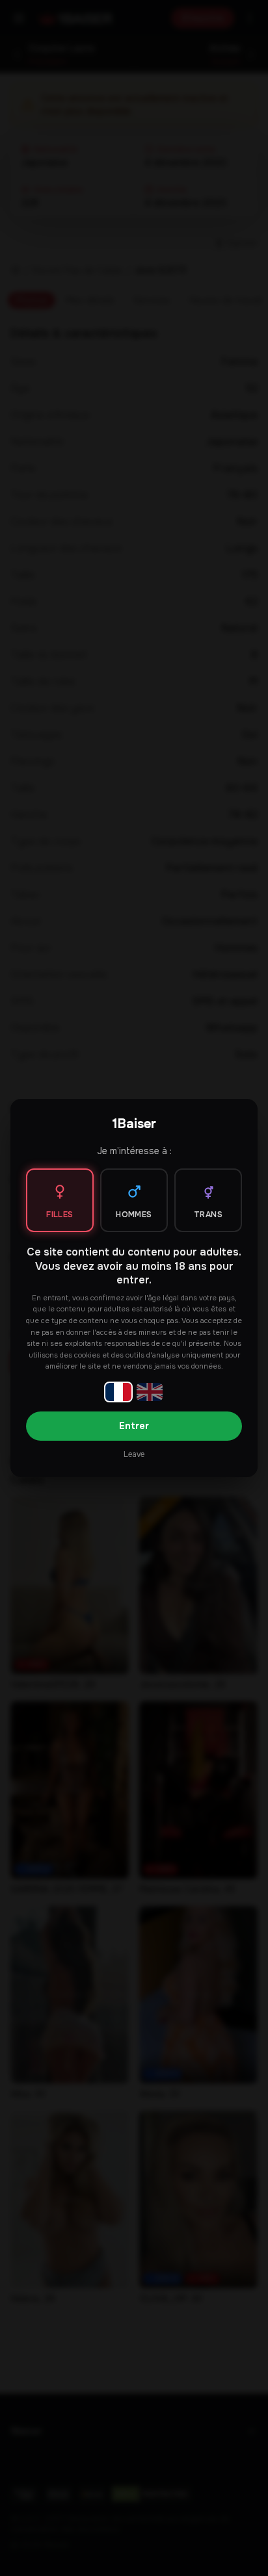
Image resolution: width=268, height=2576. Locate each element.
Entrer (134, 1426)
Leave (134, 1454)
